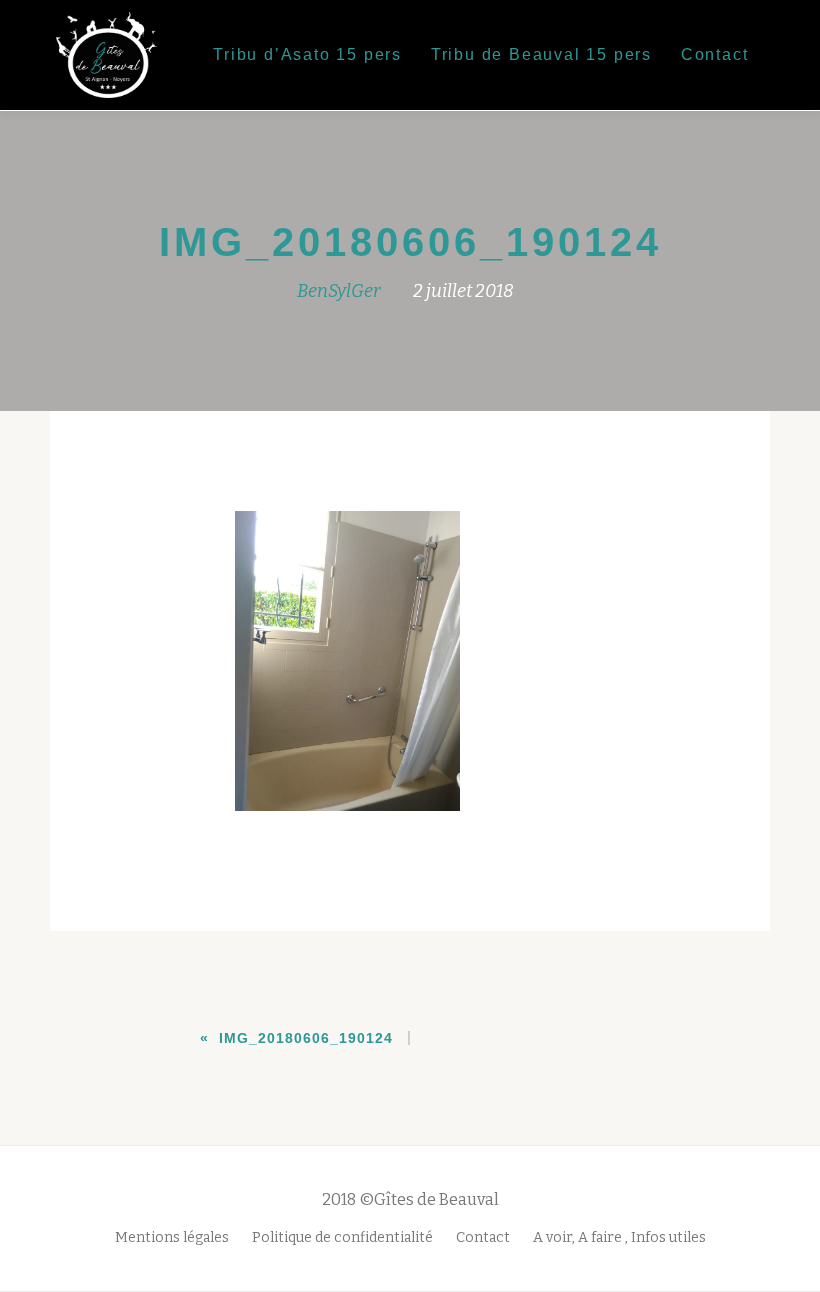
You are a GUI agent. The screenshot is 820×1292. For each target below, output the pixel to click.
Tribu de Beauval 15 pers (541, 54)
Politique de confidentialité (342, 1237)
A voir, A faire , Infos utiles (619, 1237)
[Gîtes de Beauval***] (114, 55)
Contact (715, 54)
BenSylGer (338, 291)
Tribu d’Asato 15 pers (307, 54)
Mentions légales (172, 1237)
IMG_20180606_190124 (306, 1038)
